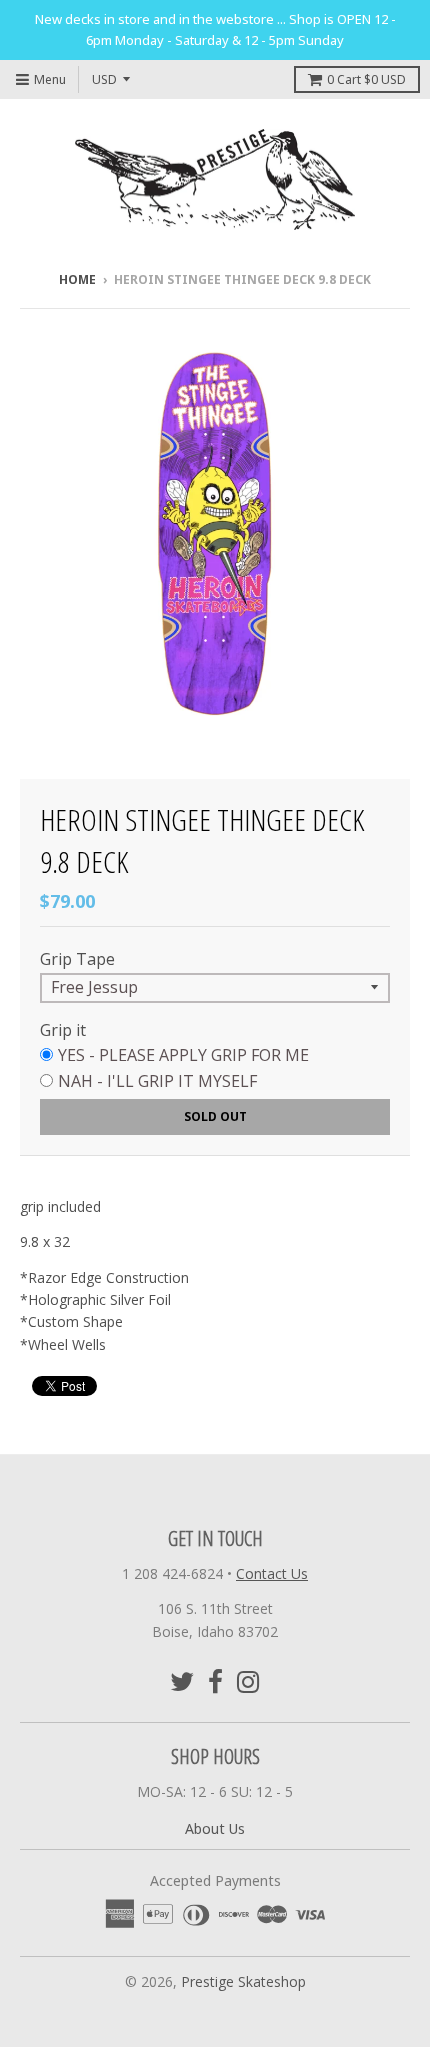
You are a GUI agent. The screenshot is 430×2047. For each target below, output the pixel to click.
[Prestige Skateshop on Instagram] (248, 1681)
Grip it (63, 1030)
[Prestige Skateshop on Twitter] (182, 1681)
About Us (215, 1828)
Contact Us (272, 1573)
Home (77, 279)
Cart (366, 79)
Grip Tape (77, 959)
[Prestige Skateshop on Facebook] (215, 1681)
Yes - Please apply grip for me (183, 1055)
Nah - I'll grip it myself (157, 1081)
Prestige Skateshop (243, 1981)
